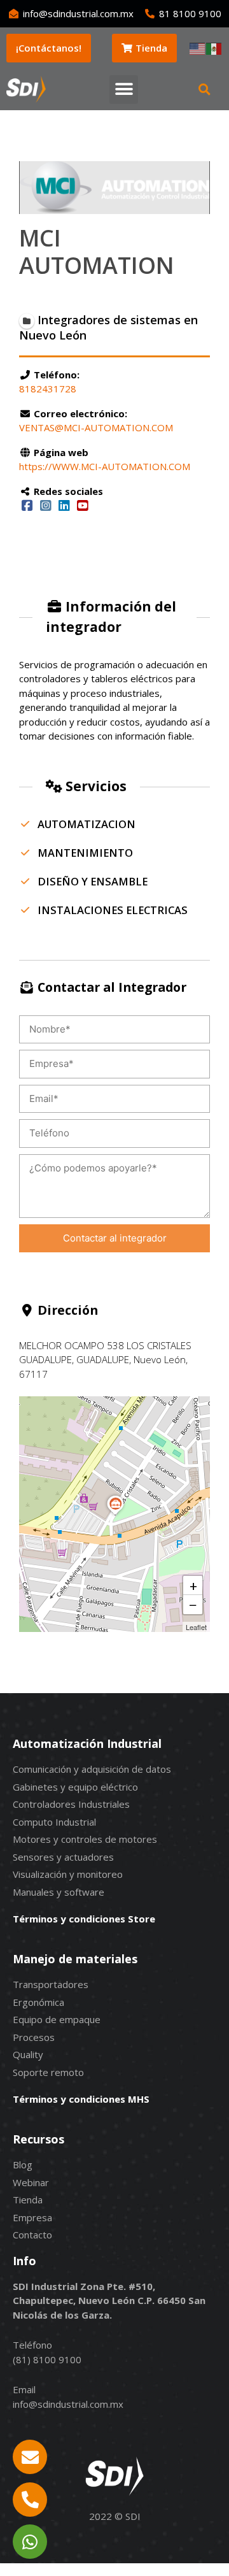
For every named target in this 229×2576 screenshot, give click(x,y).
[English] (198, 48)
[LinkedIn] (64, 505)
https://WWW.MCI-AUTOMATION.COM (105, 466)
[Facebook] (27, 505)
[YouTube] (82, 505)
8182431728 (48, 389)
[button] (124, 89)
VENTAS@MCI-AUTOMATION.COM (96, 427)
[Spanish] (214, 48)
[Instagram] (45, 505)
